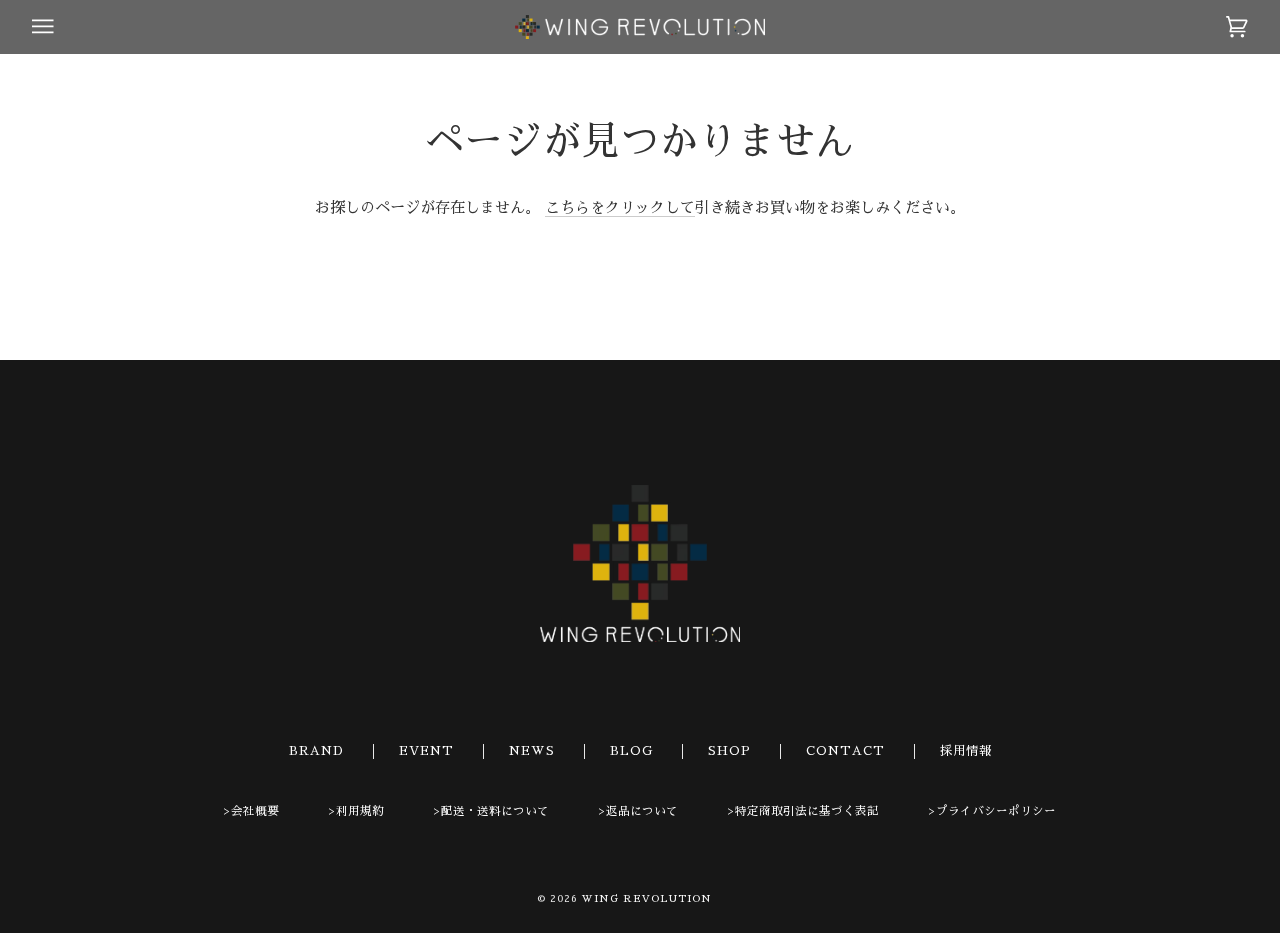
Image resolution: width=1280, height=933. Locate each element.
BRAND (316, 751)
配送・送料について (495, 811)
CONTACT (845, 751)
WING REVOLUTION (647, 899)
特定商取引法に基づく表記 (807, 811)
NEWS (532, 751)
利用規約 (360, 811)
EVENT (426, 751)
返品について (642, 811)
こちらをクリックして (620, 208)
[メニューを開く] (62, 27)
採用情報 (966, 751)
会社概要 (255, 811)
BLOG (631, 751)
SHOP (729, 751)
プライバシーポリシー (996, 811)
